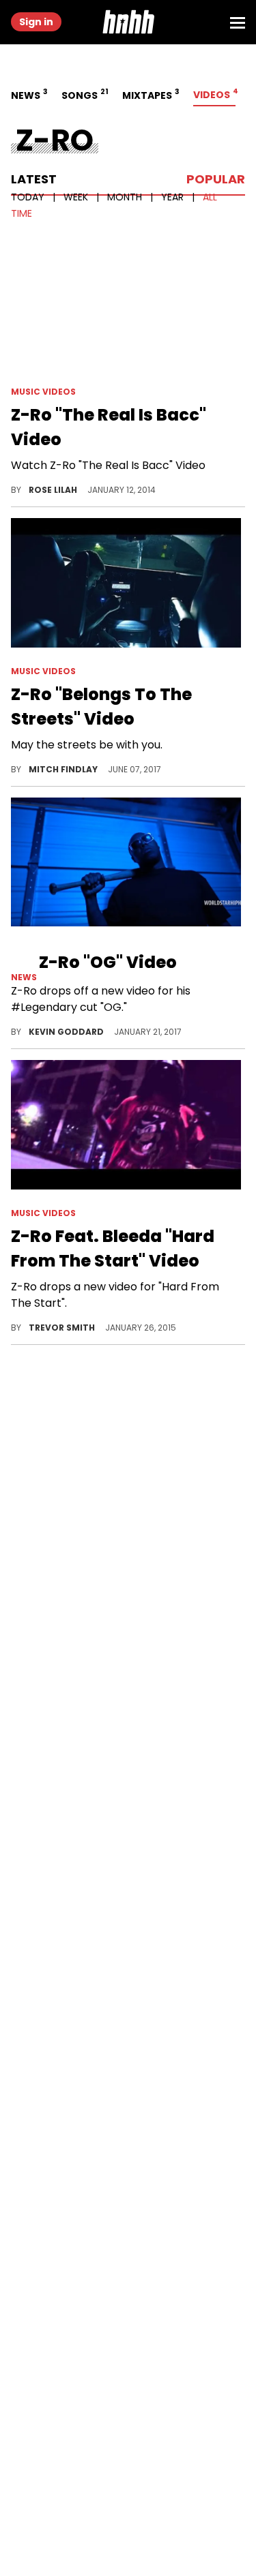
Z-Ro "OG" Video (108, 962)
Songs (84, 94)
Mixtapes (150, 94)
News (28, 94)
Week (77, 197)
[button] (128, 22)
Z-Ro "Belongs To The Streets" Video (101, 707)
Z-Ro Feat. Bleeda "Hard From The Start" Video (113, 1248)
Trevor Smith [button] (63, 1328)
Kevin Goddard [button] (67, 1032)
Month (126, 197)
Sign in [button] (36, 22)
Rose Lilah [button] (54, 490)
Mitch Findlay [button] (64, 769)
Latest (34, 179)
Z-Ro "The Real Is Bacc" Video (109, 427)
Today (29, 197)
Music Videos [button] (43, 392)
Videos (214, 94)
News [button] (25, 977)
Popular (216, 179)
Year (174, 197)
